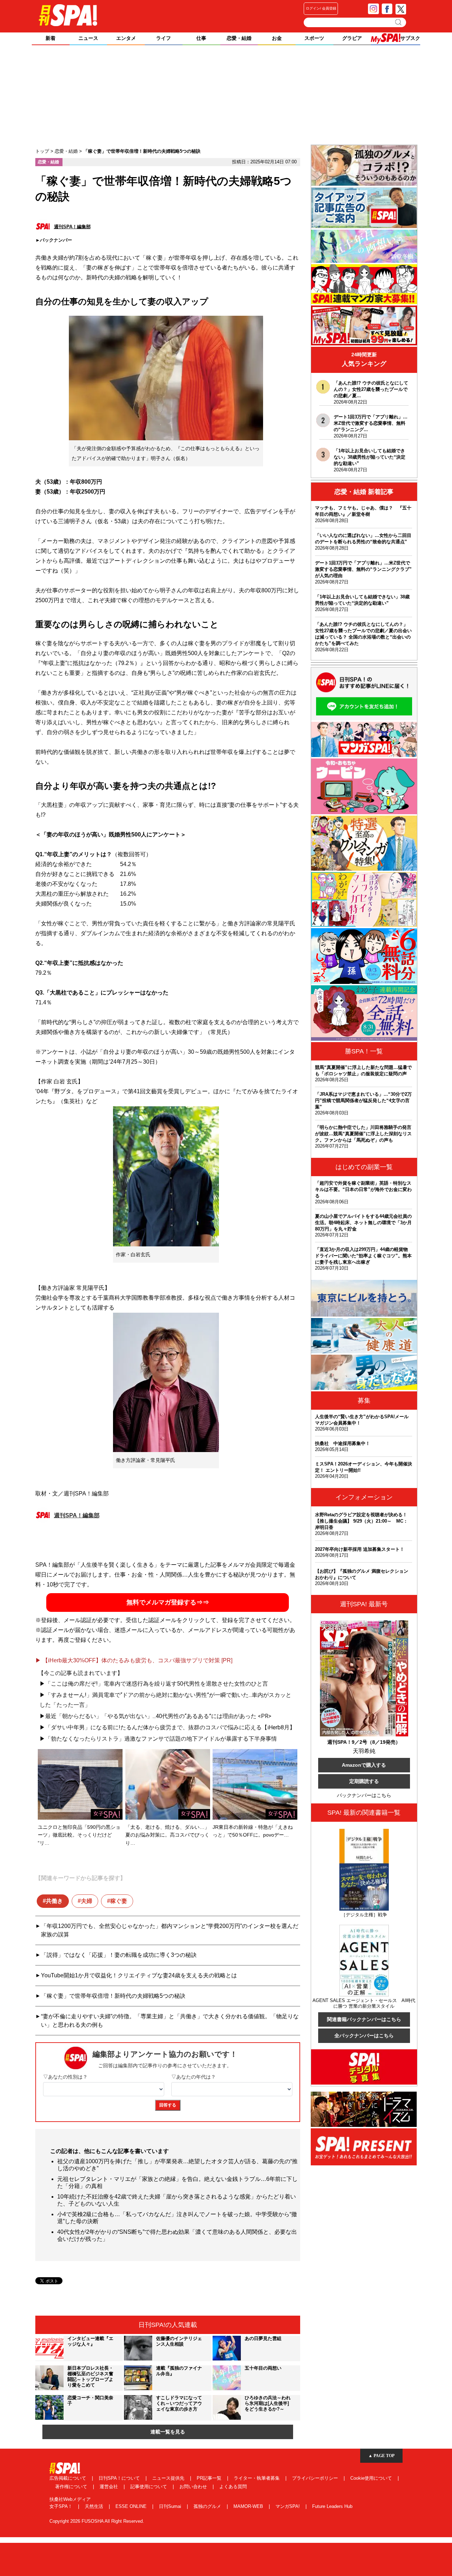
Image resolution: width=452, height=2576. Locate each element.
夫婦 (87, 1901)
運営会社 (109, 2487)
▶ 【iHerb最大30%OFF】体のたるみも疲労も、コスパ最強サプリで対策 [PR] (134, 1660)
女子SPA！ (62, 2506)
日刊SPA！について (120, 2478)
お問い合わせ (194, 2487)
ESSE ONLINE (132, 2506)
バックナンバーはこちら (364, 1795)
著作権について (72, 2487)
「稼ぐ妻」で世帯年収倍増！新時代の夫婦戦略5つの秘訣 (113, 1996)
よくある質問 (233, 2487)
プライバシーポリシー (316, 2478)
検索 (399, 22)
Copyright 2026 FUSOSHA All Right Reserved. (97, 2521)
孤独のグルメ (208, 2506)
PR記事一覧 (210, 2478)
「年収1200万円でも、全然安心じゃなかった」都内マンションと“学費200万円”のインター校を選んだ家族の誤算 (170, 1930)
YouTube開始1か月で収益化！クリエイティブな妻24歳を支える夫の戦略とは (139, 1975)
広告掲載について (69, 2478)
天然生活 (95, 2506)
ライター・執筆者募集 (257, 2478)
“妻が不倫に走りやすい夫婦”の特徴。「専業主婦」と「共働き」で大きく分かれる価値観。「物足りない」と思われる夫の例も (170, 2021)
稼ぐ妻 (119, 1901)
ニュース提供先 (169, 2478)
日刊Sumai (171, 2506)
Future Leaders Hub (332, 2506)
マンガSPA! (288, 2506)
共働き (54, 1901)
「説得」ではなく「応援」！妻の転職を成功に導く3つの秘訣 (119, 1955)
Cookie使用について (372, 2478)
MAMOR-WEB (249, 2506)
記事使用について (149, 2487)
